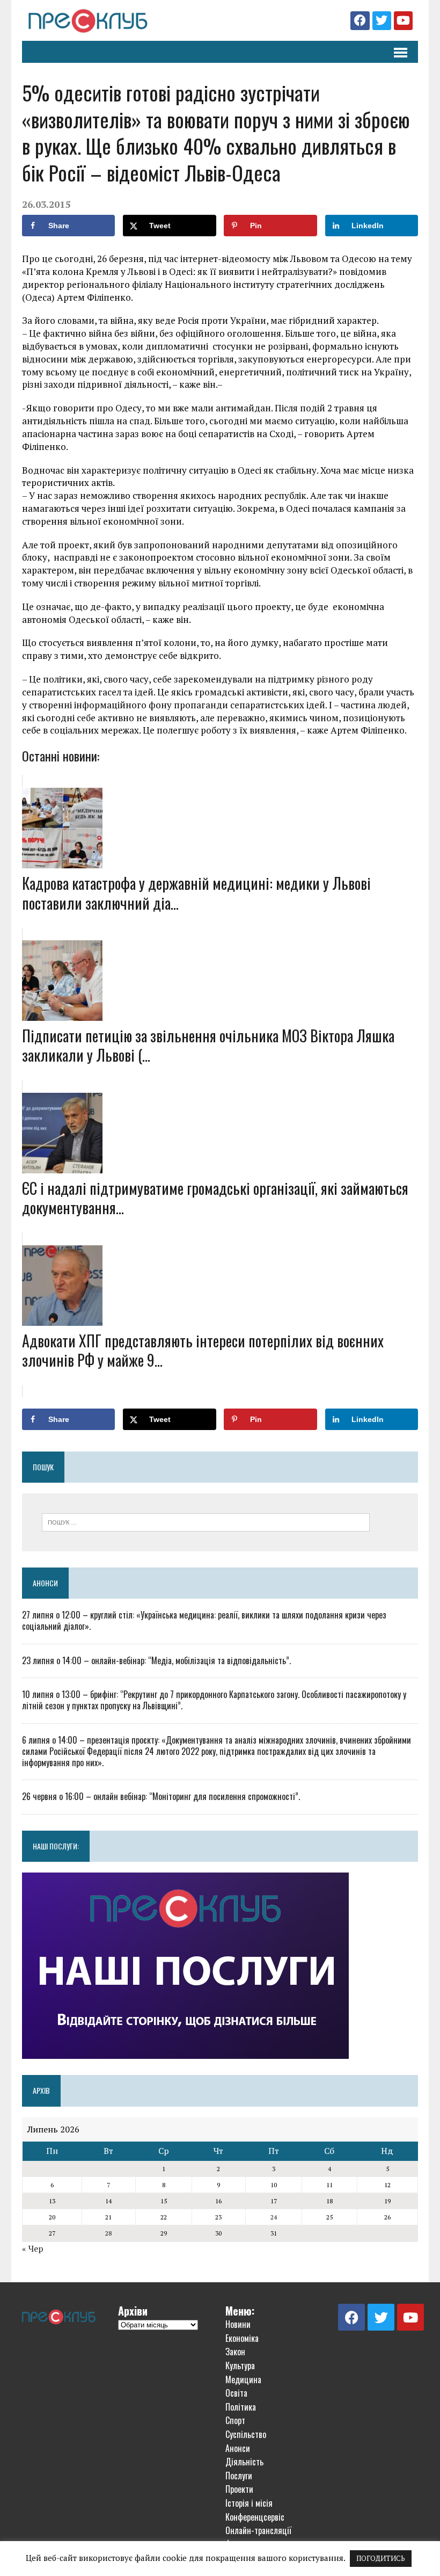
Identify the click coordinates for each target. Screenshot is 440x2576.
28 (108, 2233)
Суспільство (246, 2434)
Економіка (242, 2338)
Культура (240, 2365)
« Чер (33, 2248)
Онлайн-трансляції (258, 2530)
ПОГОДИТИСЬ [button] (381, 2558)
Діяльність (244, 2462)
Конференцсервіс (255, 2517)
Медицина (243, 2379)
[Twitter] (382, 21)
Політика (241, 2407)
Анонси (45, 1583)
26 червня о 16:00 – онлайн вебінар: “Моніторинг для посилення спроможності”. (161, 1796)
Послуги (239, 2476)
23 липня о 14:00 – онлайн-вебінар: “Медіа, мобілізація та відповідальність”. (156, 1660)
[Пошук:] (206, 1521)
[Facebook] (360, 21)
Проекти (239, 2489)
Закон (235, 2352)
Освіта (236, 2393)
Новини (238, 2324)
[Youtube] (403, 21)
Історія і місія (249, 2503)
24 (274, 2217)
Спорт (235, 2420)
